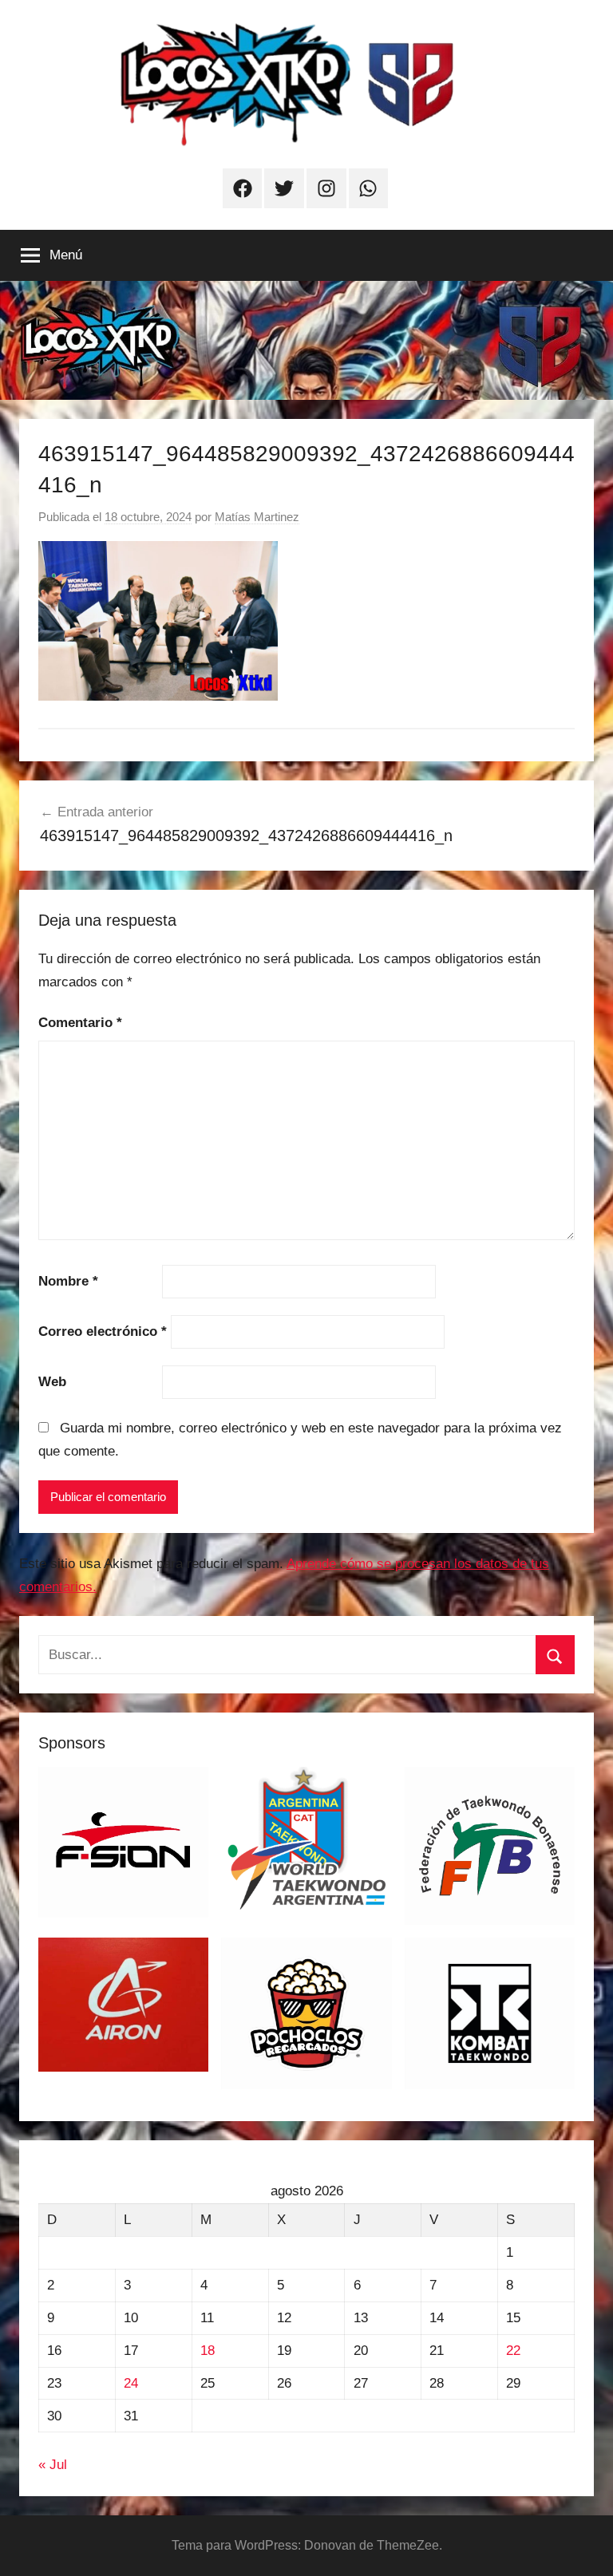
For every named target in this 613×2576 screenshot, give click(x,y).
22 (513, 2351)
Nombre (68, 1281)
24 (131, 2383)
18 (208, 2351)
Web (52, 1382)
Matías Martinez (257, 517)
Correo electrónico (103, 1331)
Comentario (80, 1023)
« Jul (53, 2465)
